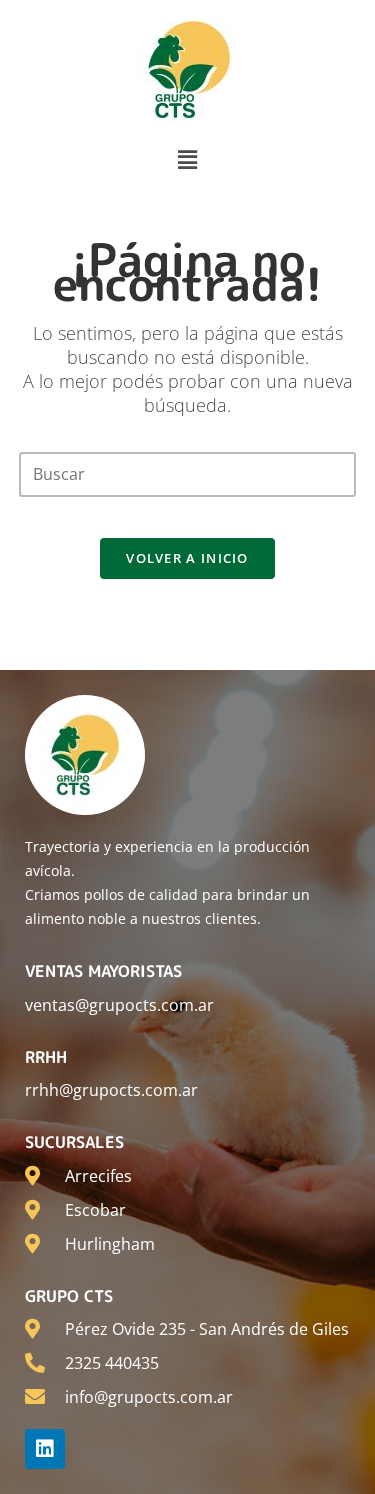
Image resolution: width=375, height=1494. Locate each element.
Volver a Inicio (187, 558)
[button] (187, 159)
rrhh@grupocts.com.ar (111, 1090)
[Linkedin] (45, 1449)
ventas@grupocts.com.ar (119, 1005)
